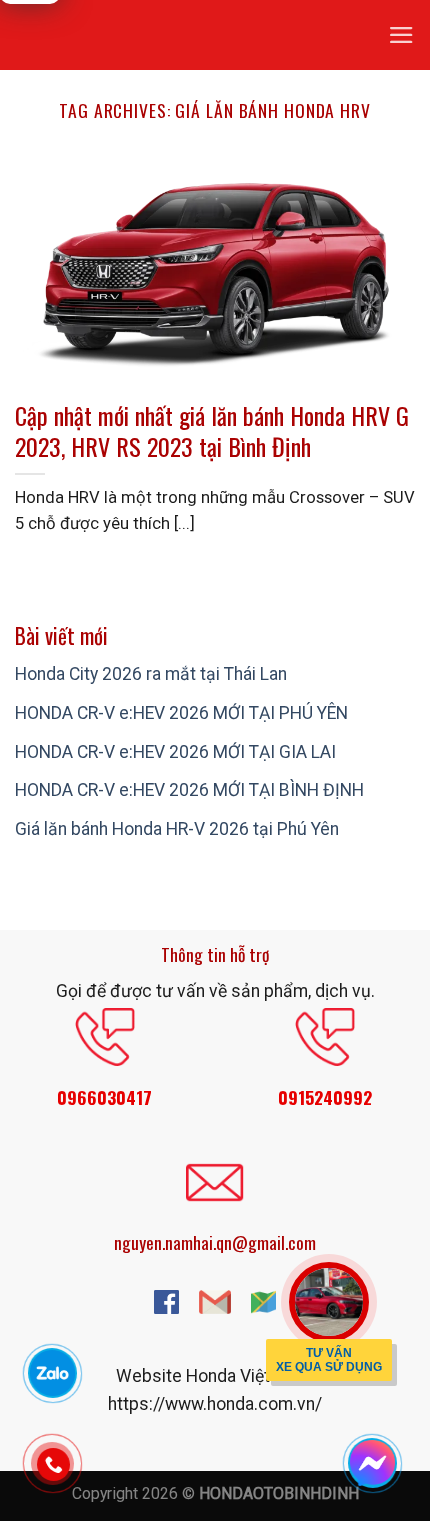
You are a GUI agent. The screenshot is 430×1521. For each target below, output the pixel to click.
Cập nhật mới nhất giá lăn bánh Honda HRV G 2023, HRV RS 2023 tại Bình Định (212, 431)
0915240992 (325, 1097)
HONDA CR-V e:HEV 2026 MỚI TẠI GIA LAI (175, 752)
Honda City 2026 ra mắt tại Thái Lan (151, 674)
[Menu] (401, 35)
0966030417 (104, 1097)
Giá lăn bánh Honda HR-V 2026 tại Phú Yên (177, 829)
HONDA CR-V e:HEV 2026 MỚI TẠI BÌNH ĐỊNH (189, 790)
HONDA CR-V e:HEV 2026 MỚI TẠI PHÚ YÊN (181, 713)
